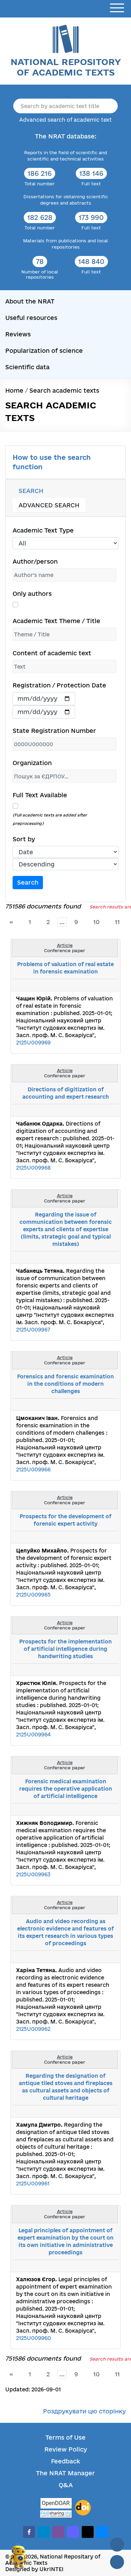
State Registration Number (54, 731)
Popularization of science (44, 351)
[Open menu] (117, 8)
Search (28, 882)
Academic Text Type (43, 530)
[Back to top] (117, 2545)
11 (117, 922)
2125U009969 (33, 1043)
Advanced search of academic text (65, 120)
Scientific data (27, 367)
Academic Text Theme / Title (56, 621)
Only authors (32, 594)
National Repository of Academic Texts (66, 67)
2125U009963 (33, 1874)
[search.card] (86, 985)
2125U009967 (33, 1330)
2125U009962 (33, 2029)
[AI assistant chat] (18, 2556)
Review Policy (66, 2449)
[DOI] (83, 2508)
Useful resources (31, 318)
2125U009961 (33, 2183)
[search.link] (94, 985)
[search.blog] (109, 985)
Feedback (65, 2461)
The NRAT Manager (65, 2473)
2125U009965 (33, 1595)
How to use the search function (52, 462)
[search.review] (102, 985)
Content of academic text (52, 653)
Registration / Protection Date (59, 685)
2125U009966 (33, 1469)
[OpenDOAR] (56, 2504)
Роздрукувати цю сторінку (84, 2411)
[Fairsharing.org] (56, 2514)
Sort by (24, 839)
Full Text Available (40, 795)
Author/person (35, 561)
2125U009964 (33, 1735)
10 (96, 922)
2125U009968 (33, 1168)
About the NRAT (30, 301)
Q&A (66, 2485)
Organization (32, 763)
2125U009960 (34, 2338)
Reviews (18, 334)
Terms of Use (65, 2437)
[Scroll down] (117, 2562)
